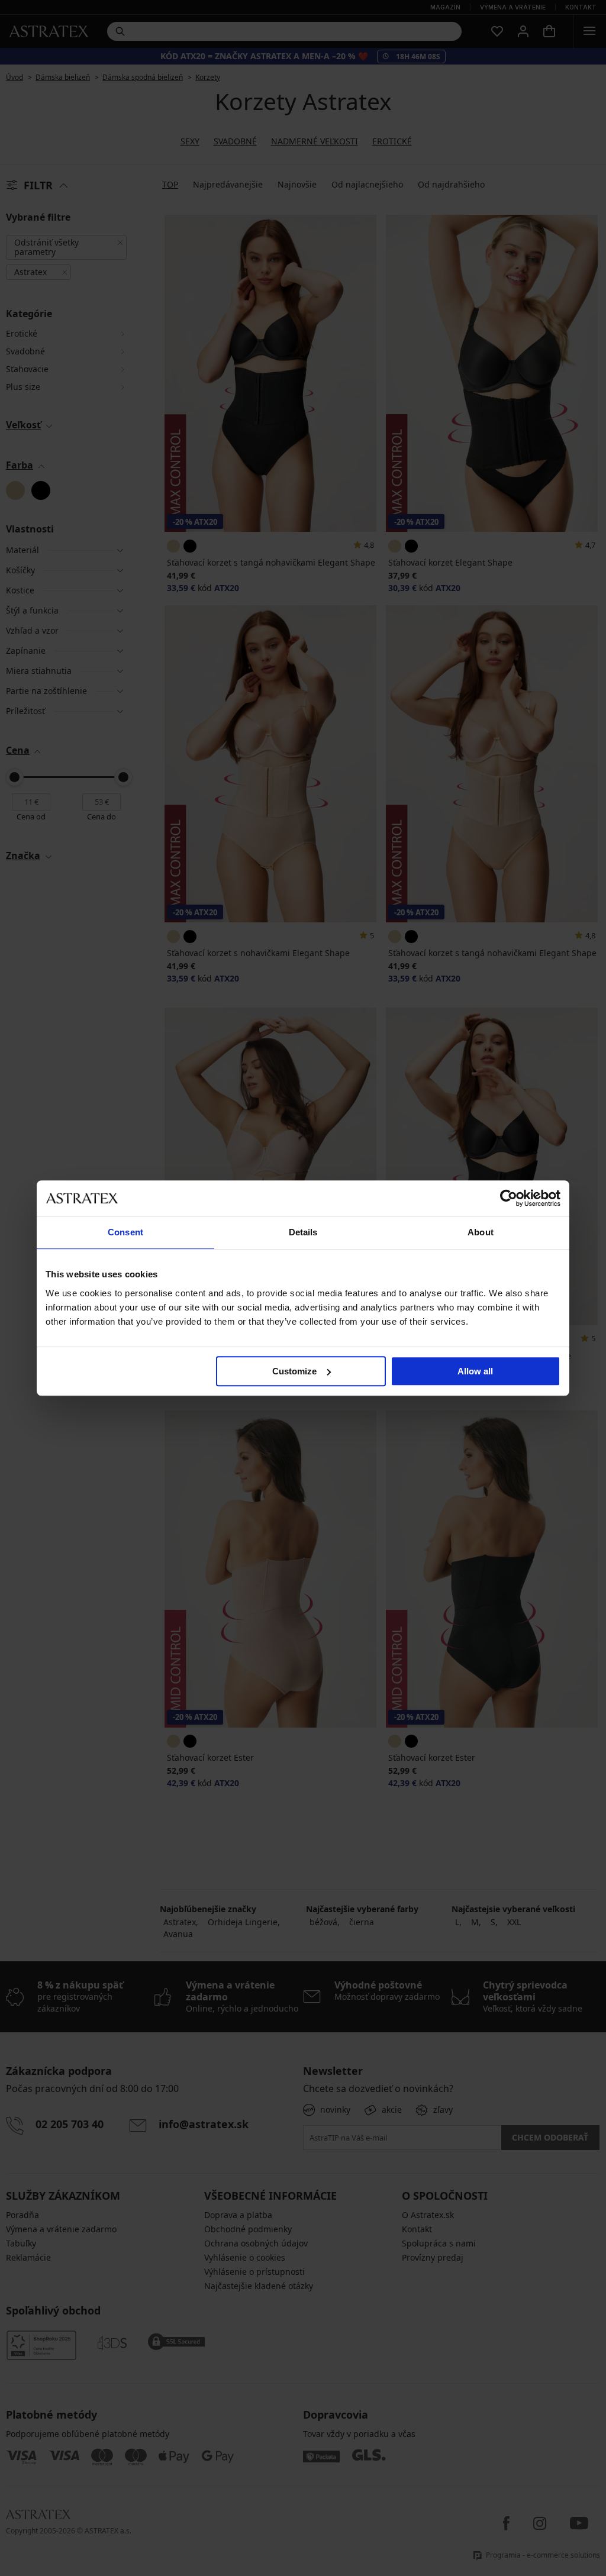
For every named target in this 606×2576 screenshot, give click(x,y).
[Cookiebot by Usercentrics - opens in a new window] (509, 1198)
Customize (294, 1371)
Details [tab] (303, 1232)
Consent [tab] (125, 1232)
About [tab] (481, 1232)
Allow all (475, 1371)
